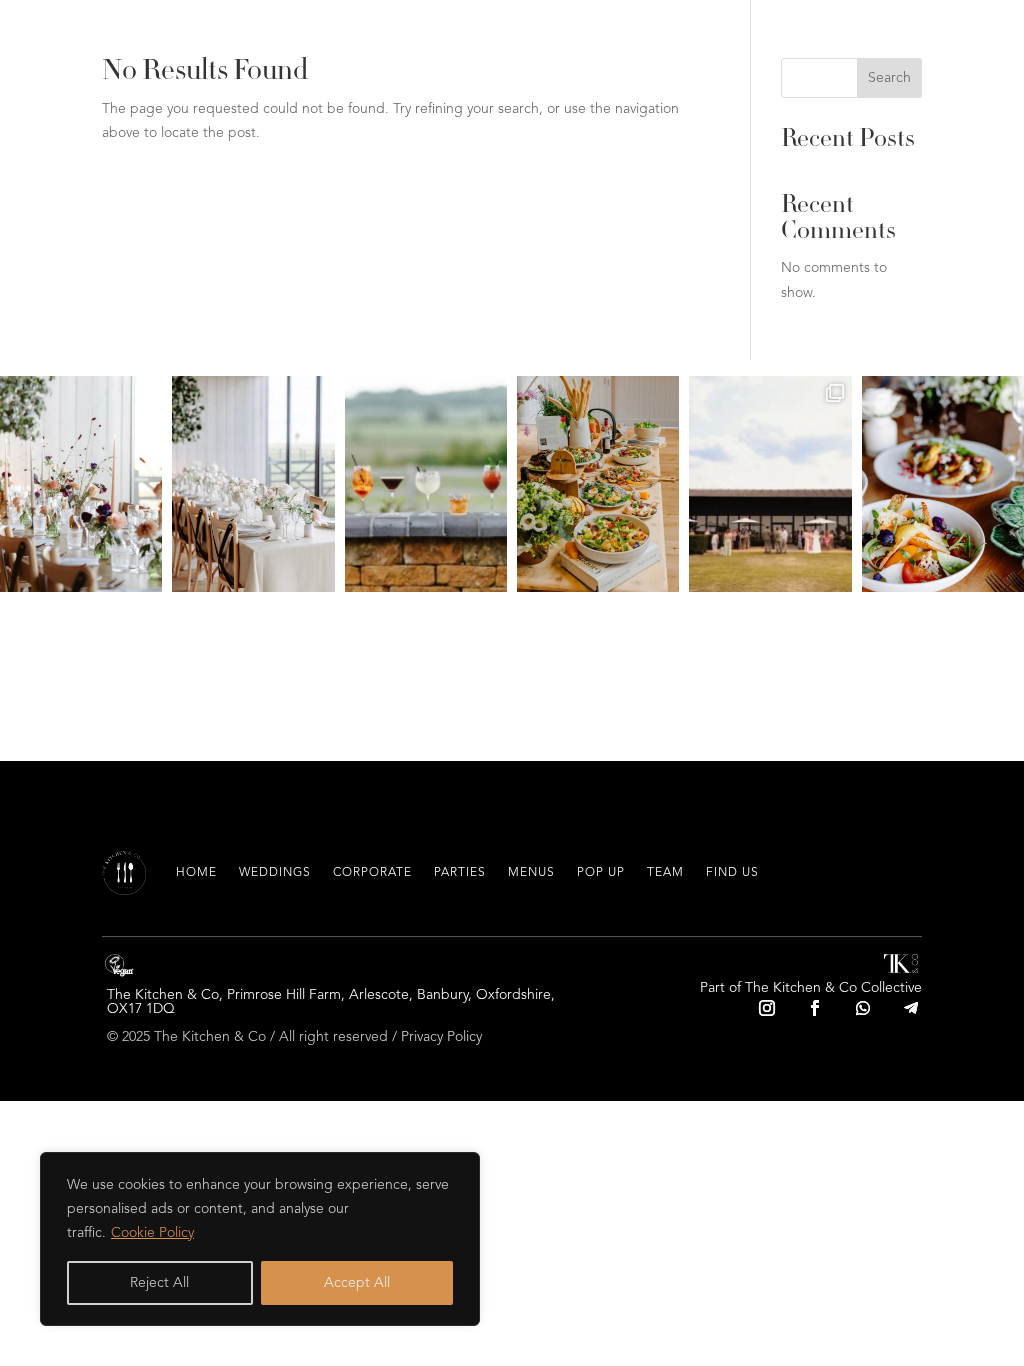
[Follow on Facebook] (815, 1008)
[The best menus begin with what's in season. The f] (943, 484)
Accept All (357, 1283)
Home (196, 873)
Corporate (372, 873)
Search (889, 78)
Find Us (732, 873)
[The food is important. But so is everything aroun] (253, 484)
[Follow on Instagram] (767, 1008)
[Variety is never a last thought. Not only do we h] (426, 484)
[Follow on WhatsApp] (863, 1008)
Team (665, 873)
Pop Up (601, 873)
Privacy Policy (441, 1037)
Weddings (275, 873)
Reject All (159, 1283)
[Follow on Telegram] (911, 1008)
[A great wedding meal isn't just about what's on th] (770, 484)
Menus (531, 873)
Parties (460, 873)
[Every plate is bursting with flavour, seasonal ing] (598, 484)
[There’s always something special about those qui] (81, 484)
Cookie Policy (152, 1233)
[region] (260, 1239)
